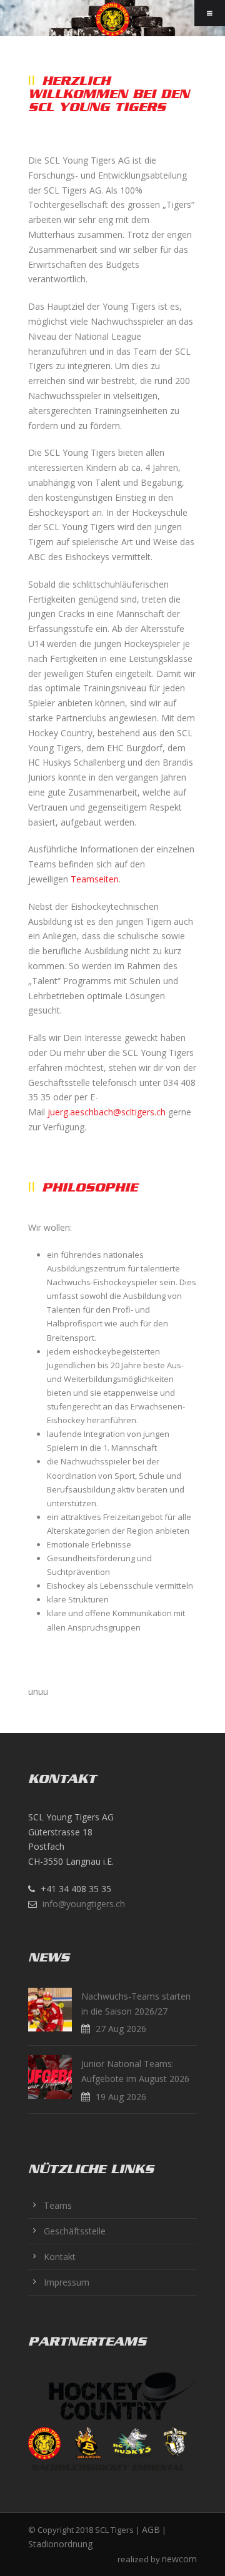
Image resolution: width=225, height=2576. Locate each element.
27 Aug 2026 (121, 2029)
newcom (179, 2559)
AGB (151, 2529)
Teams (58, 2205)
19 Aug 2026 (121, 2097)
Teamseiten (95, 879)
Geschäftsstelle (75, 2231)
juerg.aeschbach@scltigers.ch (107, 1112)
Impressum (67, 2282)
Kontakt (60, 2257)
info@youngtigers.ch (84, 1904)
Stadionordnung (60, 2544)
